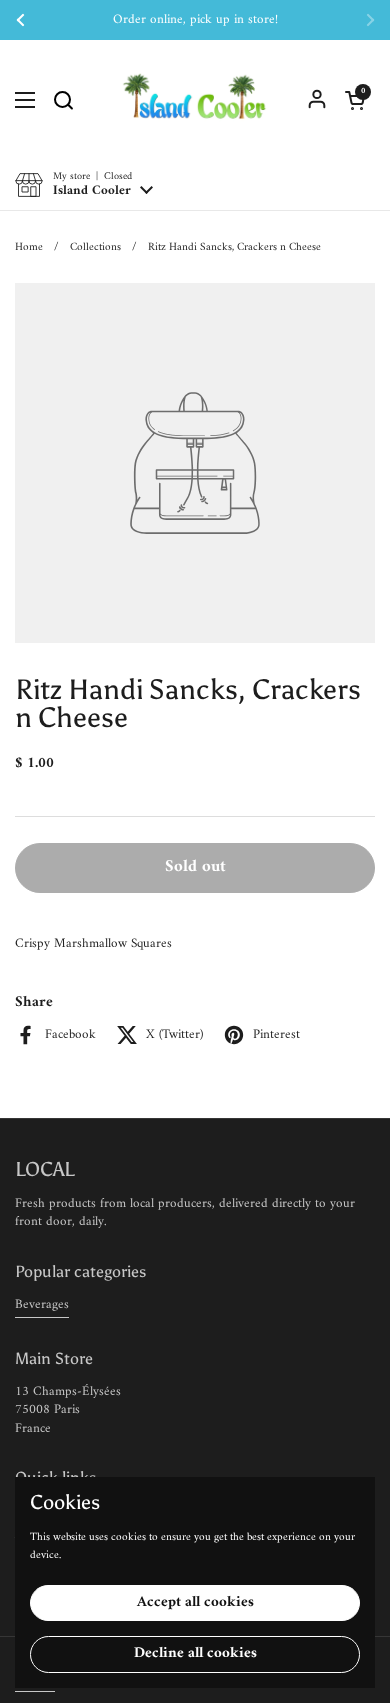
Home (29, 247)
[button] (355, 100)
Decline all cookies (195, 1653)
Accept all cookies (195, 1602)
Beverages (42, 1304)
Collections (95, 247)
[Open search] (63, 100)
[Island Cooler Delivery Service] (195, 100)
